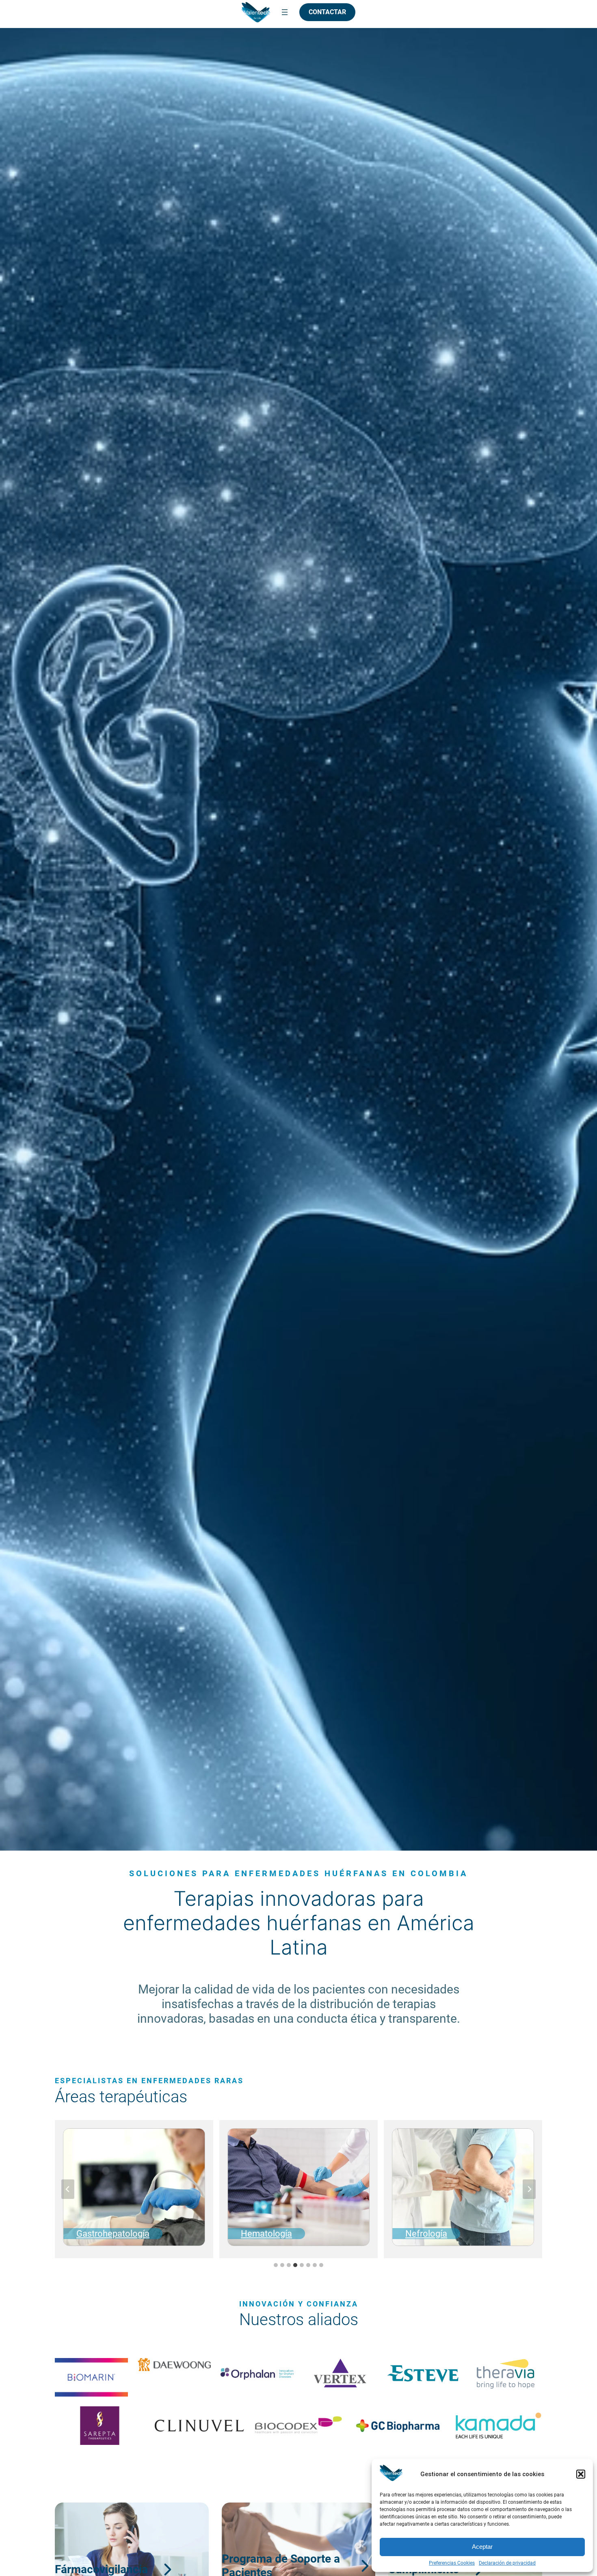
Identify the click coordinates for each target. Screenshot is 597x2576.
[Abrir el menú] (285, 12)
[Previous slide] (68, 2189)
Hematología (102, 2233)
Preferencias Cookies (452, 2563)
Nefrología (262, 2233)
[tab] (276, 2265)
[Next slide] (529, 2189)
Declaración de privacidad (507, 2563)
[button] (581, 2474)
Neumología (429, 2233)
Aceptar (482, 2547)
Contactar (327, 12)
